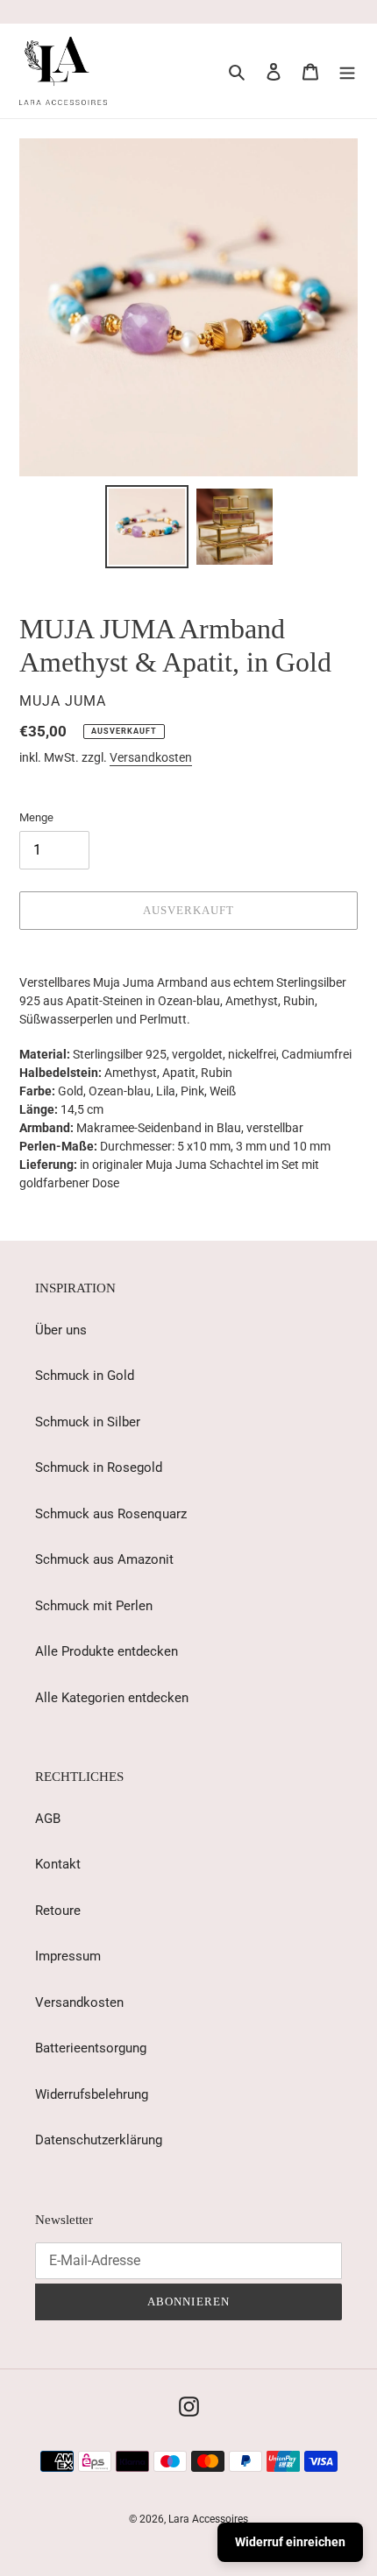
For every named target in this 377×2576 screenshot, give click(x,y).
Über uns (61, 1330)
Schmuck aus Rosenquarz (111, 1514)
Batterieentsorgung (91, 2048)
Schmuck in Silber (88, 1422)
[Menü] (347, 71)
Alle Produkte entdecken (107, 1651)
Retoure (58, 1911)
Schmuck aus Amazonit (104, 1559)
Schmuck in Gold (85, 1376)
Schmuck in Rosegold (99, 1467)
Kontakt (58, 1864)
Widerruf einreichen (290, 2542)
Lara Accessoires (208, 2519)
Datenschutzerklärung (99, 2140)
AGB (48, 1819)
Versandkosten (151, 757)
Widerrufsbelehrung (92, 2094)
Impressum (68, 1956)
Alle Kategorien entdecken (112, 1698)
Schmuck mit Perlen (94, 1606)
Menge (36, 817)
